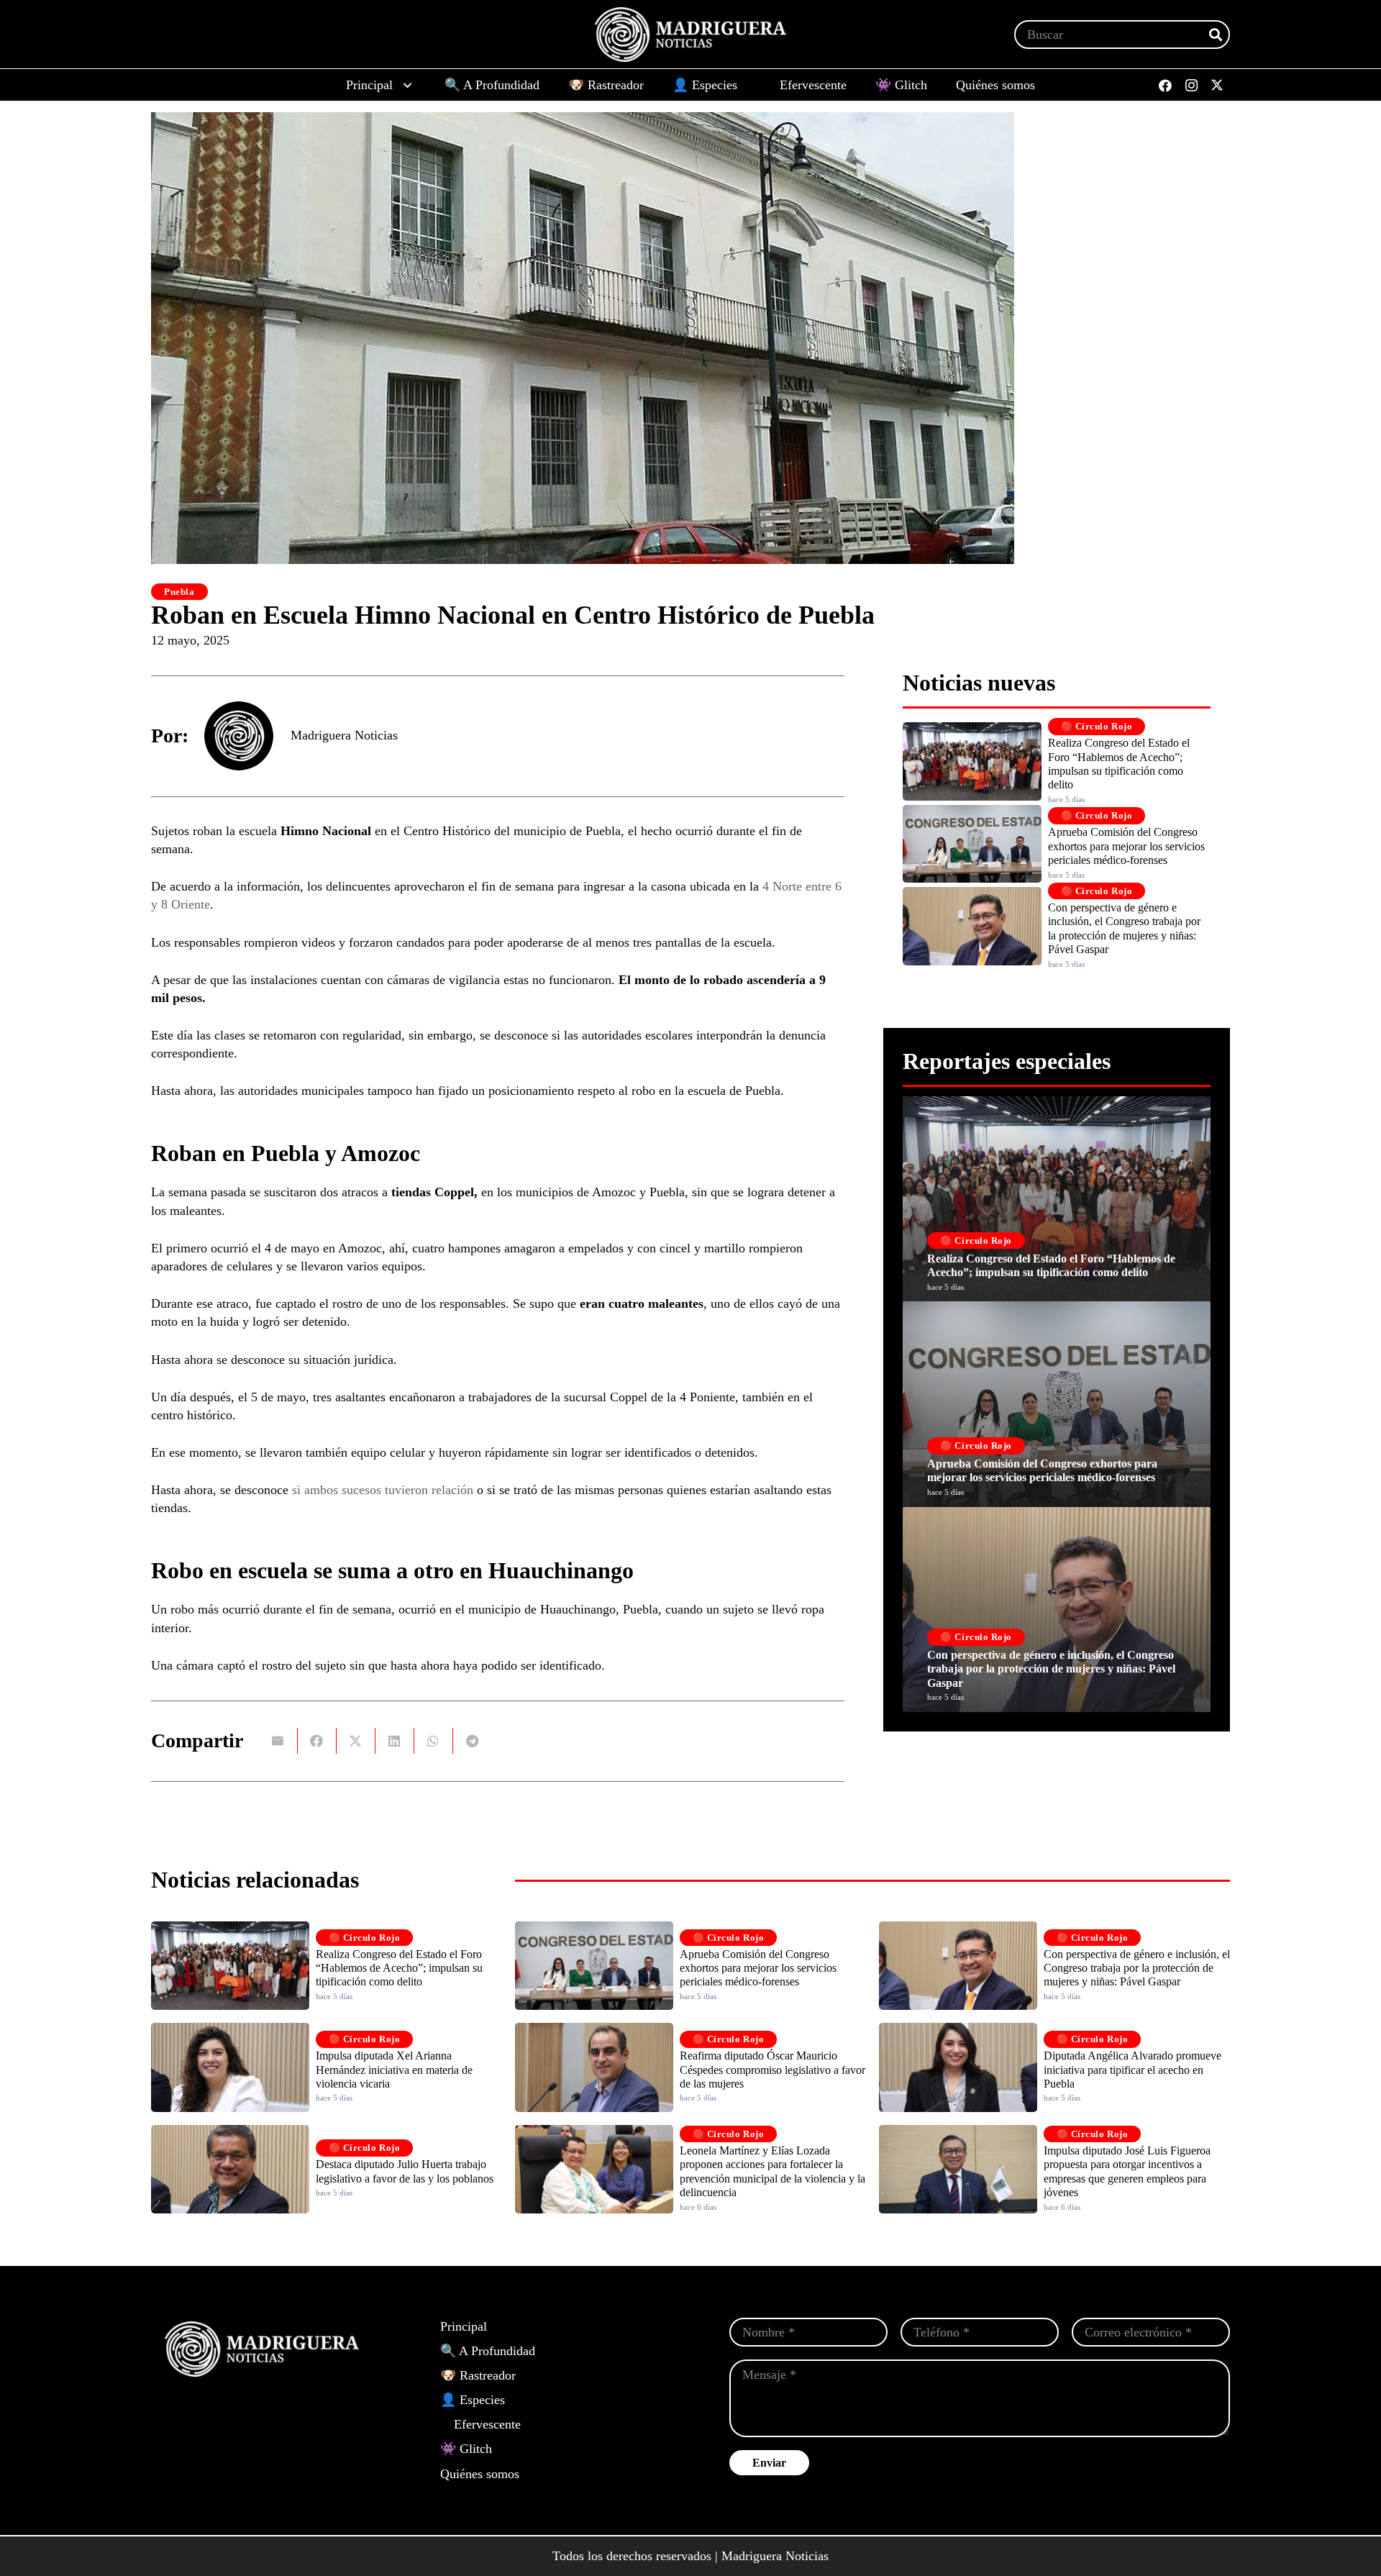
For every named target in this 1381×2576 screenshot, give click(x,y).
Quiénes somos (480, 2474)
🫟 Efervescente (480, 2424)
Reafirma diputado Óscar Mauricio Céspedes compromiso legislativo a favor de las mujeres (772, 2069)
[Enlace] (1057, 1199)
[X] (1217, 86)
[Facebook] (1165, 86)
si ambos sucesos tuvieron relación (383, 1490)
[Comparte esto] (317, 1741)
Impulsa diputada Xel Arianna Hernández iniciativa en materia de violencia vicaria (394, 2069)
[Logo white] (690, 35)
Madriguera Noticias (344, 735)
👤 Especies (473, 2400)
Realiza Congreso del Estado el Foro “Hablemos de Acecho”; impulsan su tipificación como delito (399, 1968)
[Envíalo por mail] (278, 1741)
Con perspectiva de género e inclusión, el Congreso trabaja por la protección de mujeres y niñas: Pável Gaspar (1137, 1968)
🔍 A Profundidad (488, 2351)
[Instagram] (1191, 86)
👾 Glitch (466, 2449)
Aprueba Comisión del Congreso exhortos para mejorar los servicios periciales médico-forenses (1126, 846)
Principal (464, 2326)
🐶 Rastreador (478, 2375)
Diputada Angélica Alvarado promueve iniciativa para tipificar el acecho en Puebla (1132, 2069)
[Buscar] (1216, 35)
